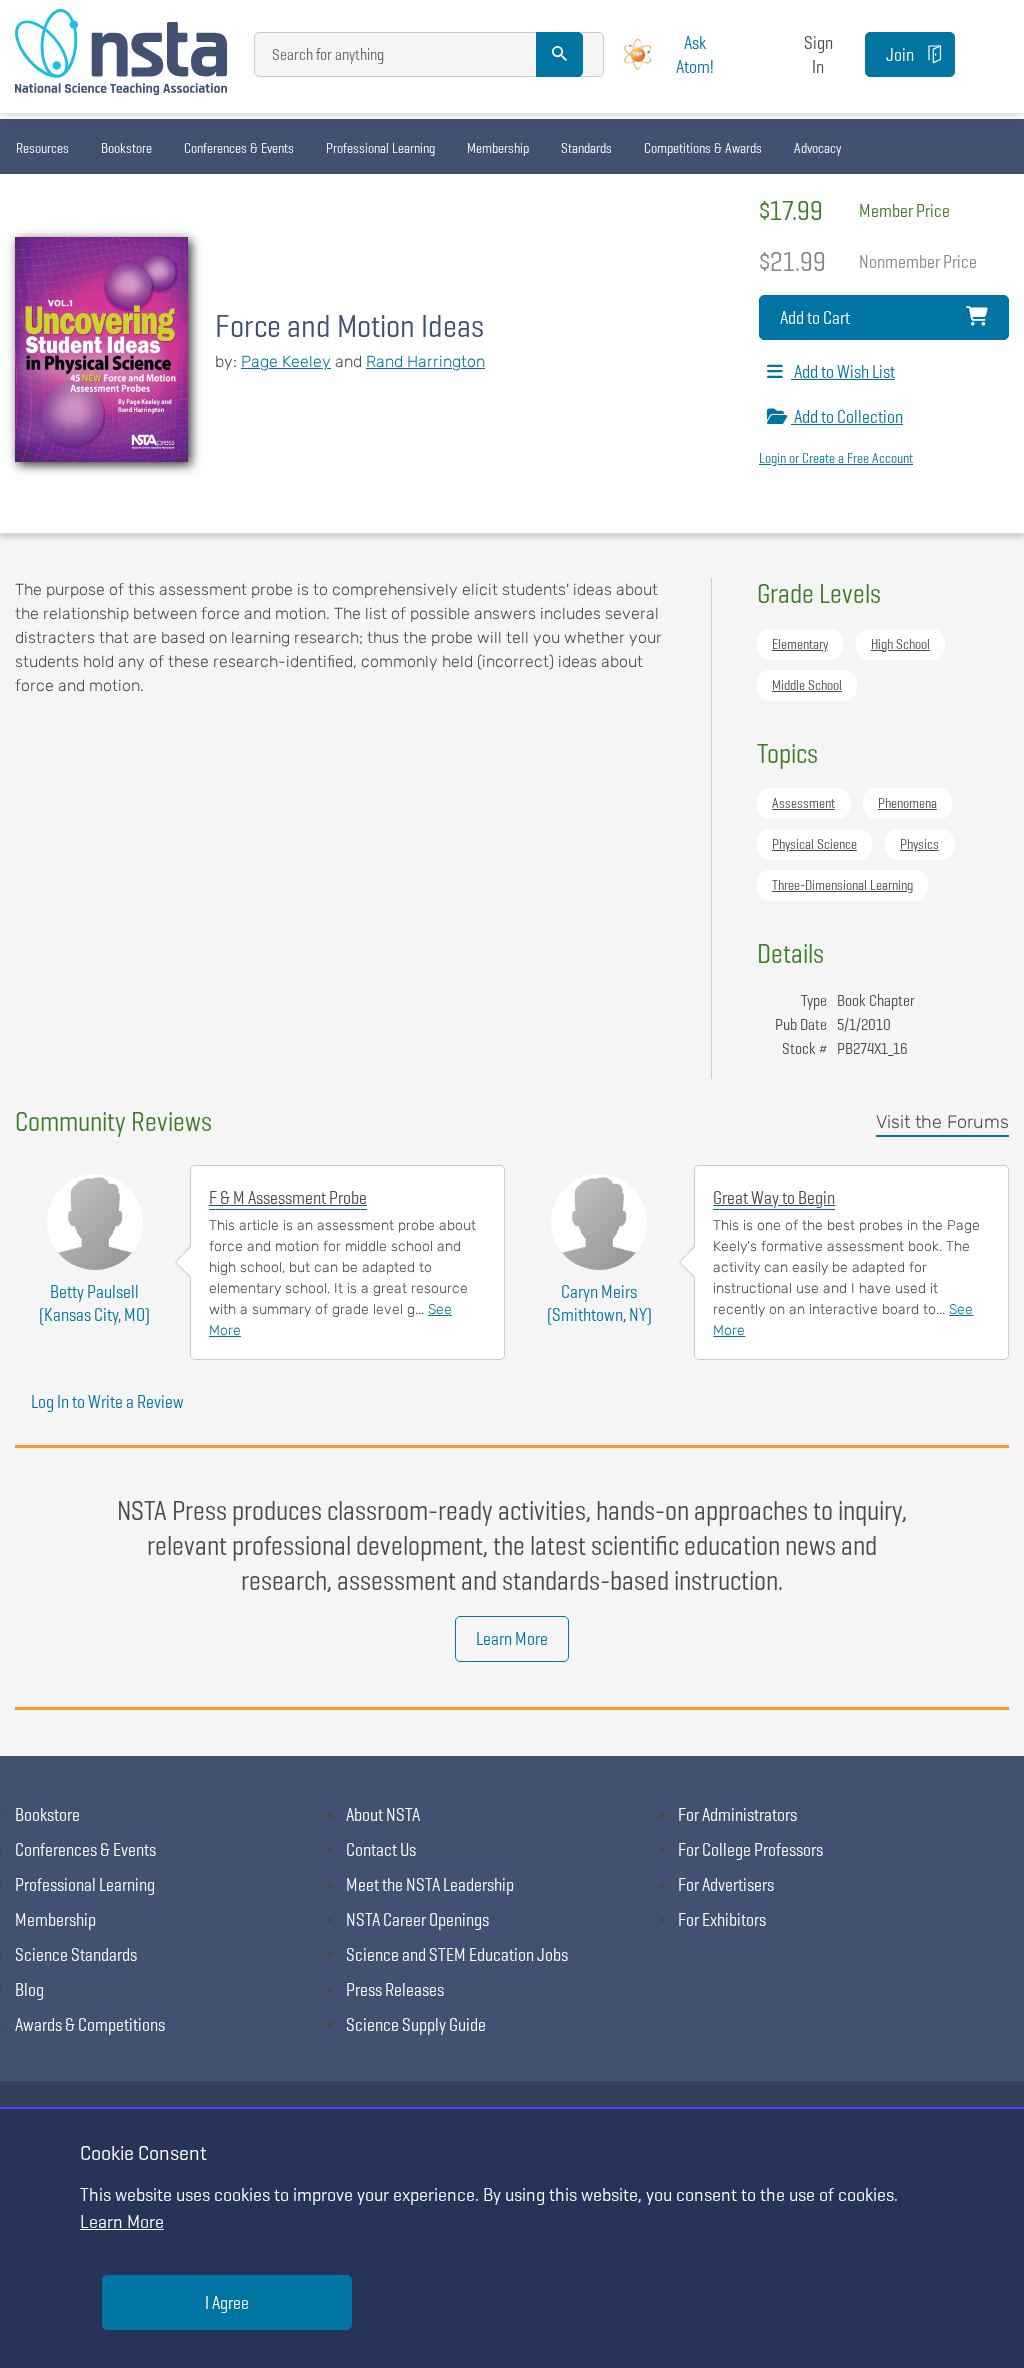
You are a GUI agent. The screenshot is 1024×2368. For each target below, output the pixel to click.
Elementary (800, 644)
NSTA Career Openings (417, 1919)
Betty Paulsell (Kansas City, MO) (94, 1303)
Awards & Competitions (90, 2024)
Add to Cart (815, 317)
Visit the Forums (942, 1122)
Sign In (818, 54)
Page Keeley (286, 361)
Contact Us (381, 1849)
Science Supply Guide (416, 2024)
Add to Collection (847, 416)
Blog (29, 1989)
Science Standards (76, 1954)
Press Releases (395, 1989)
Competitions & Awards (703, 148)
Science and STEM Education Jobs (457, 1954)
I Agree (227, 2302)
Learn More (512, 1638)
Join (900, 54)
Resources (42, 148)
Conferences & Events (239, 148)
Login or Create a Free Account (836, 458)
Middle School (807, 685)
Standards (586, 148)
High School (900, 644)
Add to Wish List (843, 371)
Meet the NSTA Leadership (430, 1884)
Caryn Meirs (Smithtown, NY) (599, 1303)
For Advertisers (726, 1884)
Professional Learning (380, 148)
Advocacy (817, 148)
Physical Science (814, 844)
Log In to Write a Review (107, 1401)
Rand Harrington (425, 361)
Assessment (803, 803)
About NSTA (383, 1814)
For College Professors (750, 1849)
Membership (498, 148)
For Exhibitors (722, 1919)
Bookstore (126, 148)
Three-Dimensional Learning (842, 885)
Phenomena (907, 803)
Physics (919, 844)
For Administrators (737, 1814)
